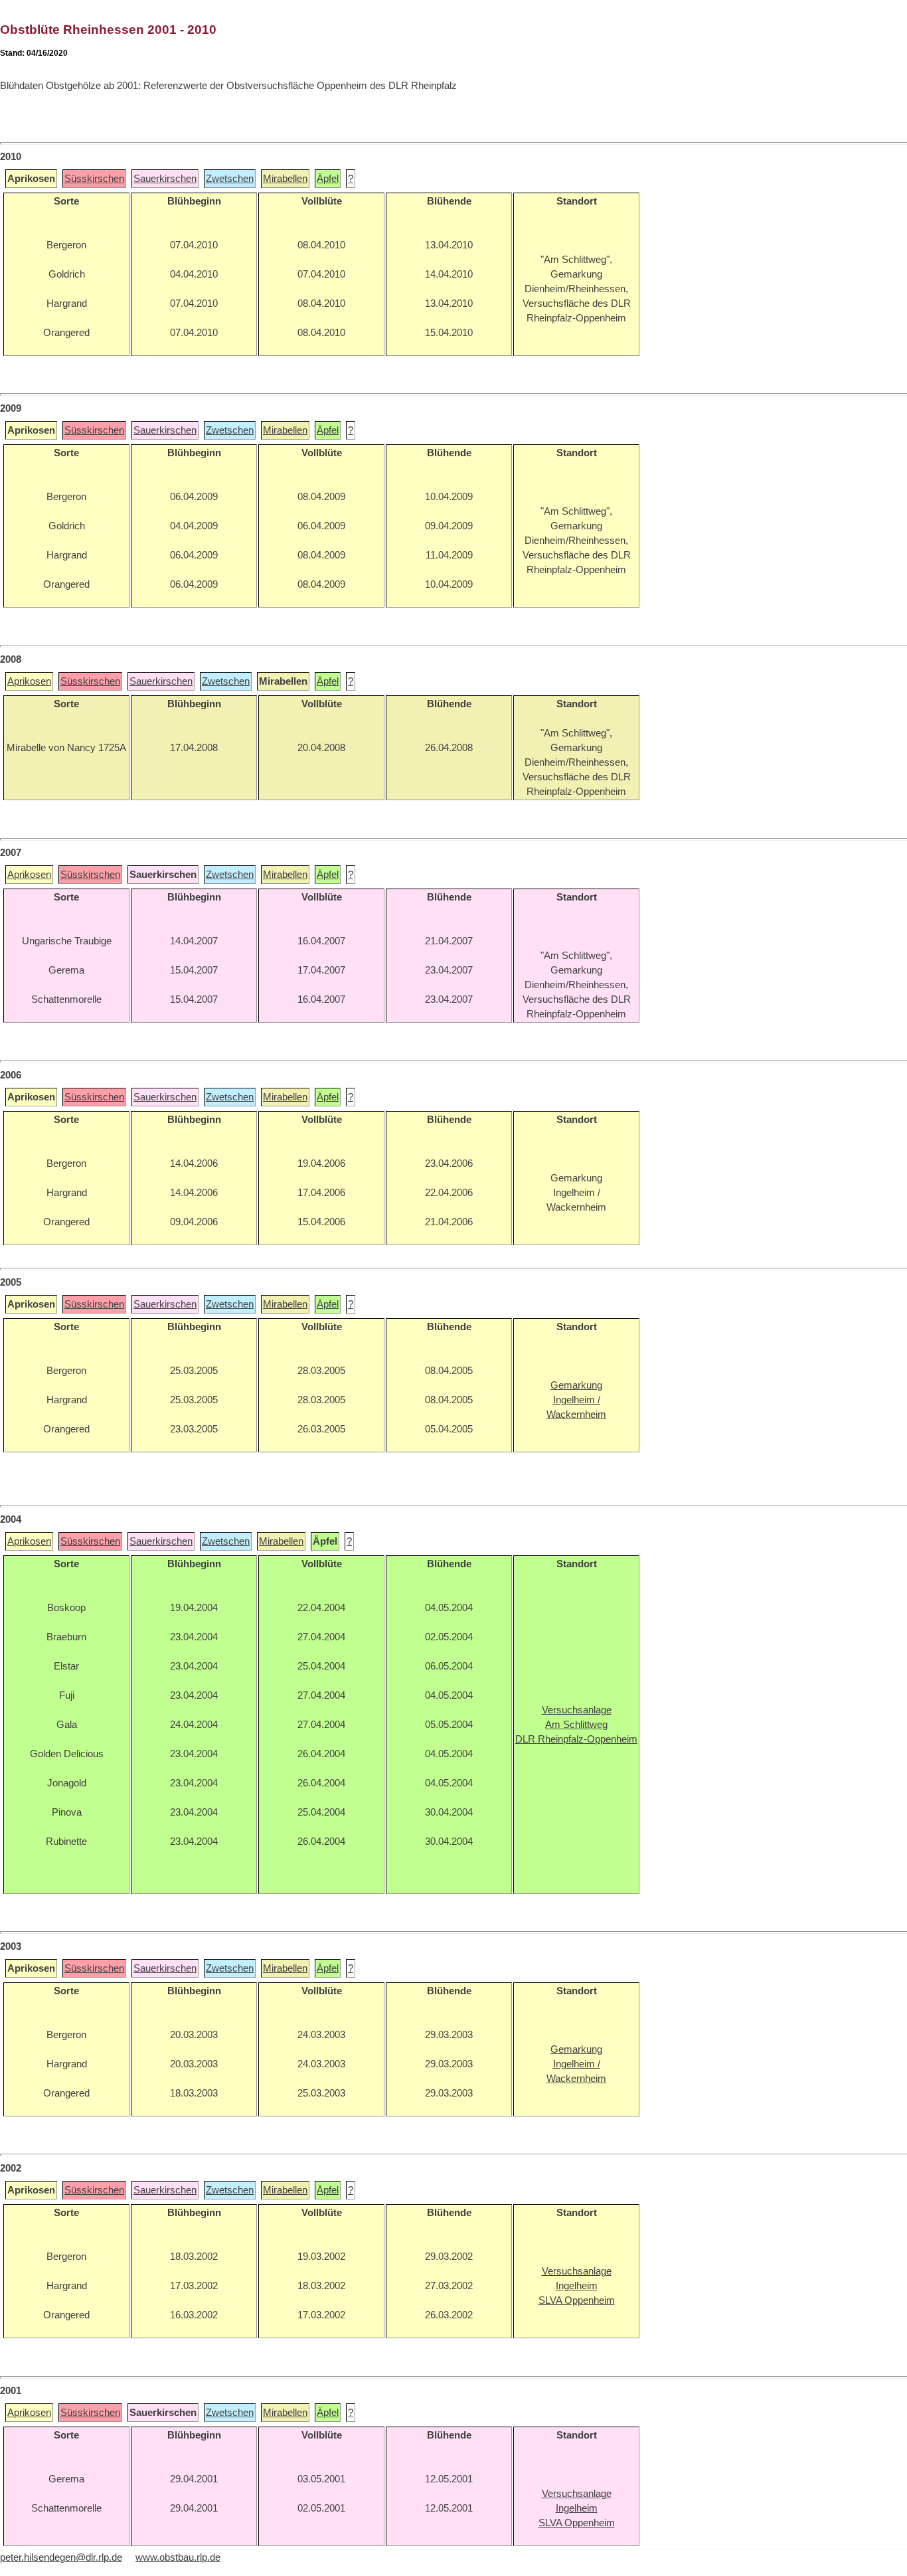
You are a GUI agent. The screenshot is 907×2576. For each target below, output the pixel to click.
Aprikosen (29, 681)
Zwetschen (230, 179)
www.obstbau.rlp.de (178, 2557)
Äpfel (328, 179)
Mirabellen (285, 179)
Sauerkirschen (165, 179)
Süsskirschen (94, 179)
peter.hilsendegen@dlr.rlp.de (61, 2557)
